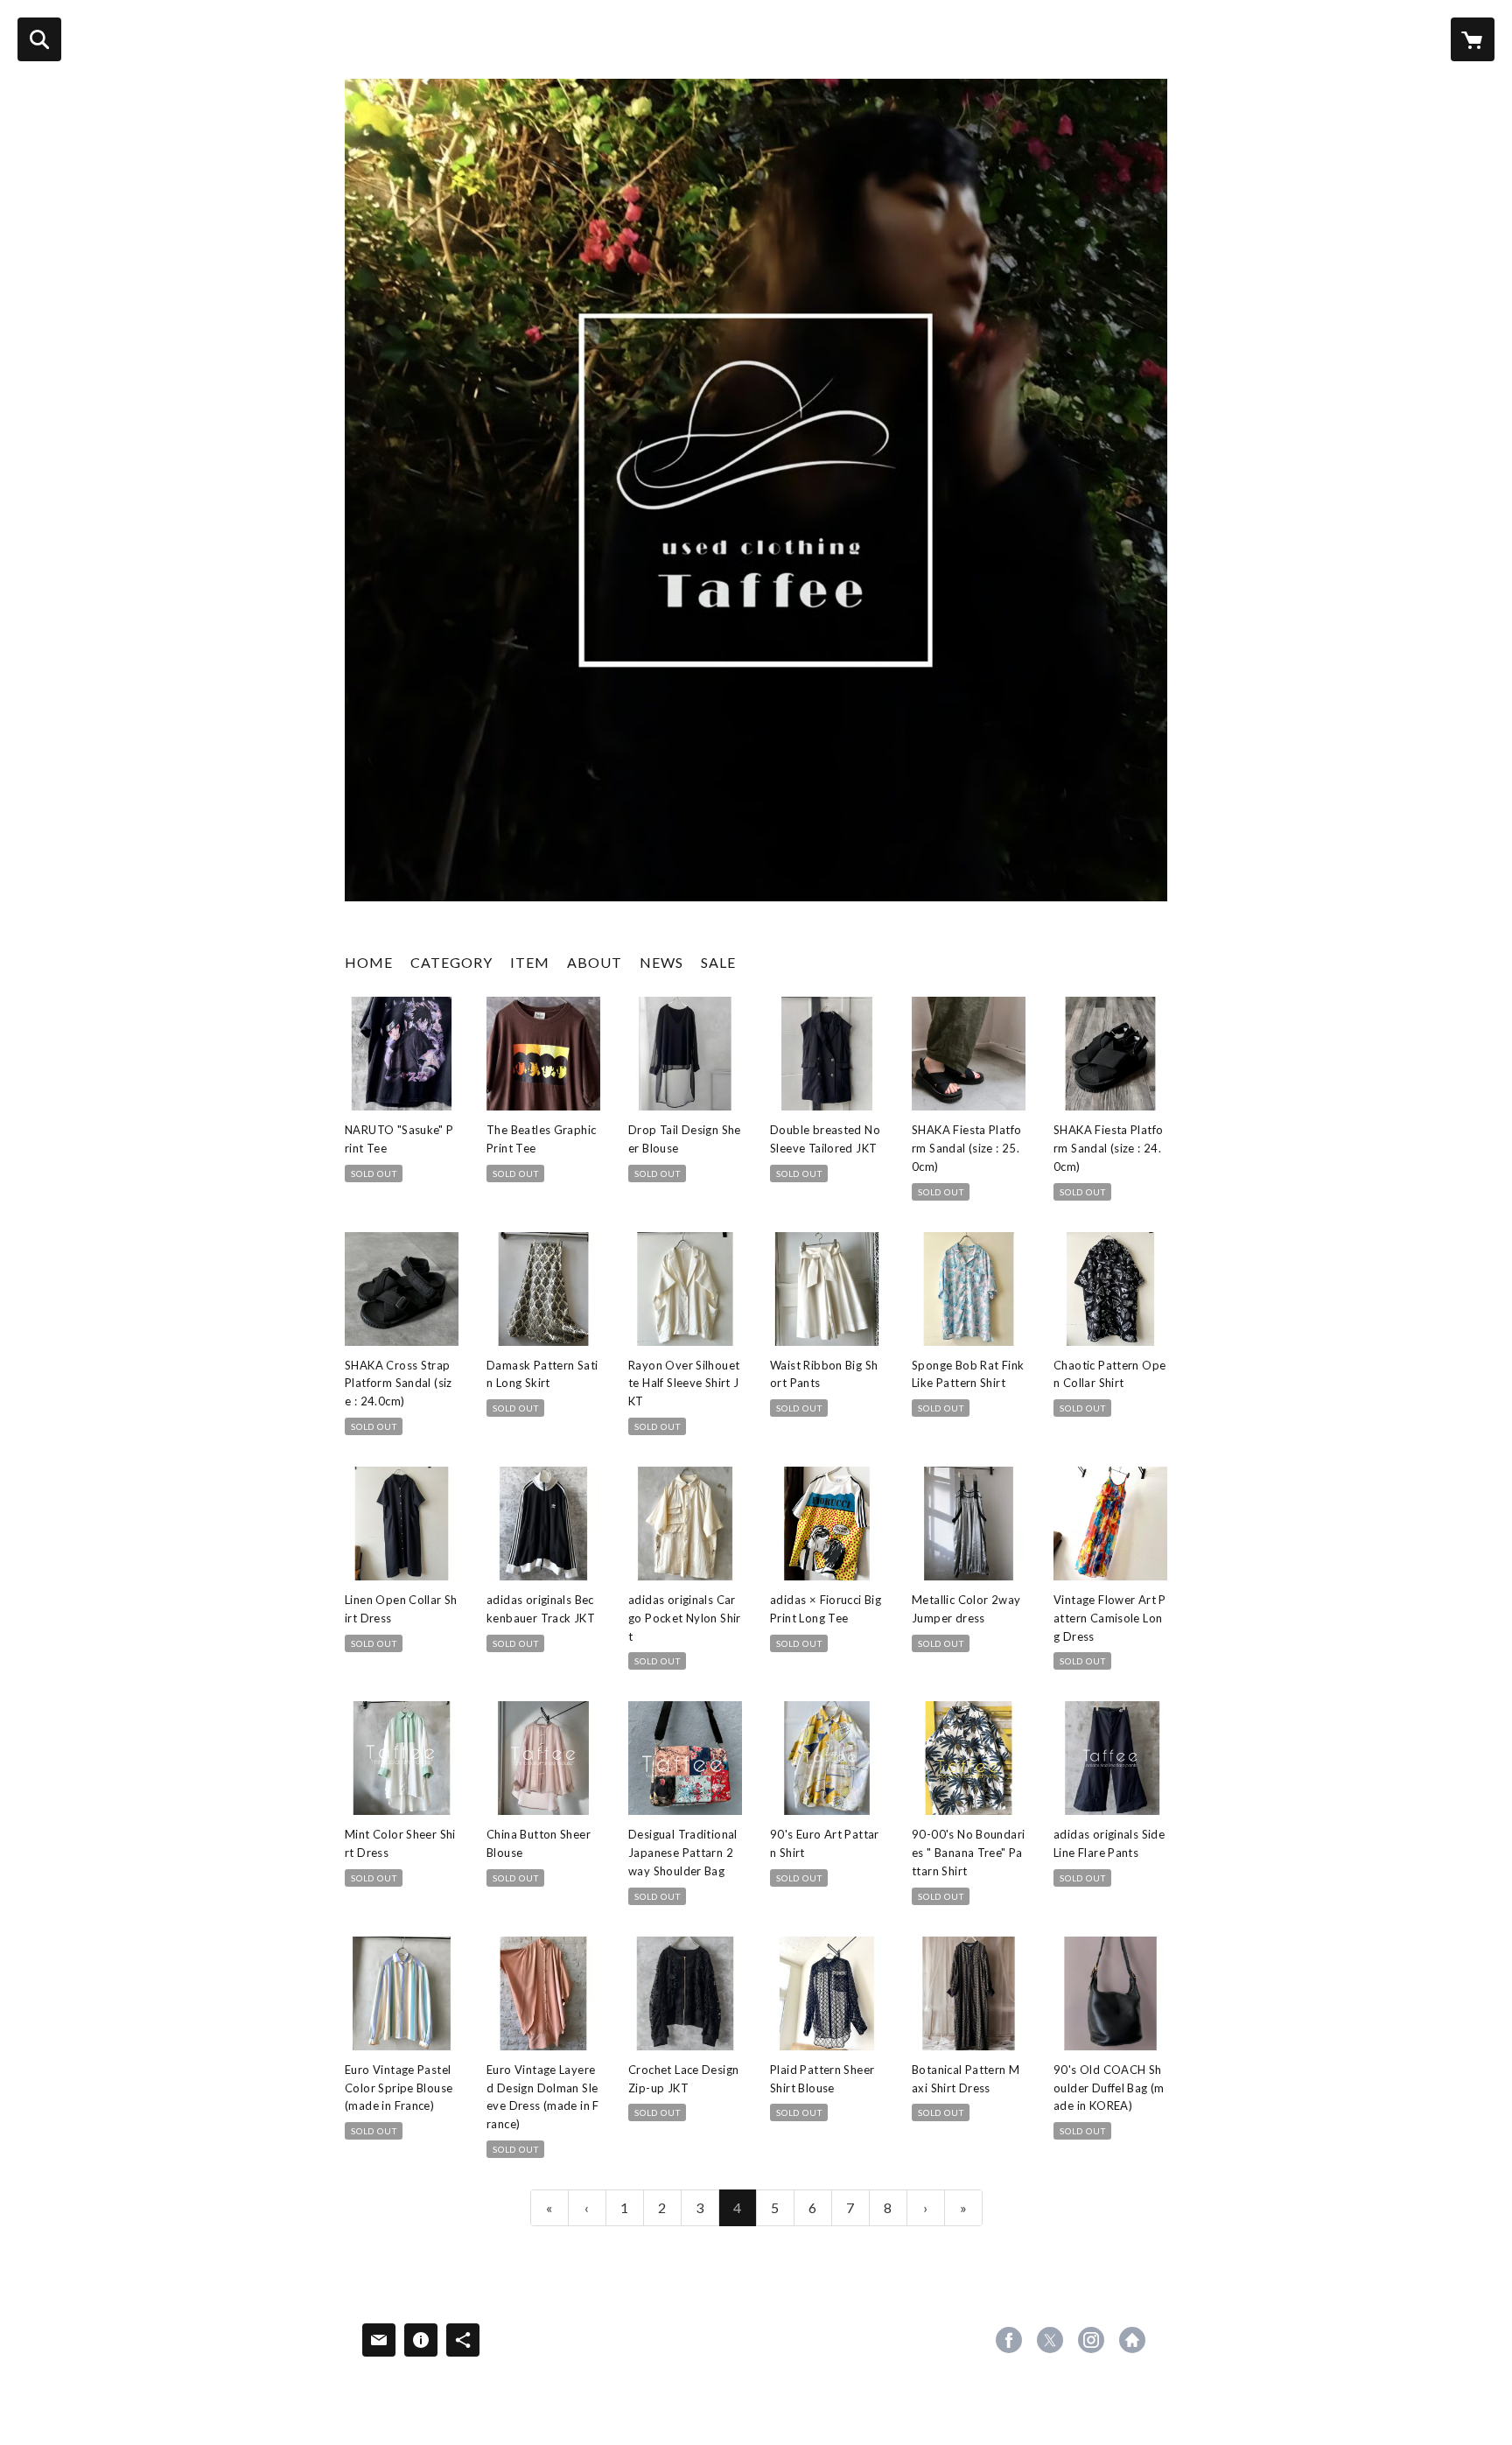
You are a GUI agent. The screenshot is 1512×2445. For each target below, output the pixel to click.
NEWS (661, 962)
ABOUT (595, 962)
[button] (451, 967)
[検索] (39, 39)
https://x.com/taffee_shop (1050, 2340)
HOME (369, 962)
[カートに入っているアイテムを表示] (1473, 39)
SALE (718, 962)
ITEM (530, 962)
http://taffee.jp (1132, 2340)
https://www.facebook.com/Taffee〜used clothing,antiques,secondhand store (1009, 2340)
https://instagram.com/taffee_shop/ (1091, 2340)
